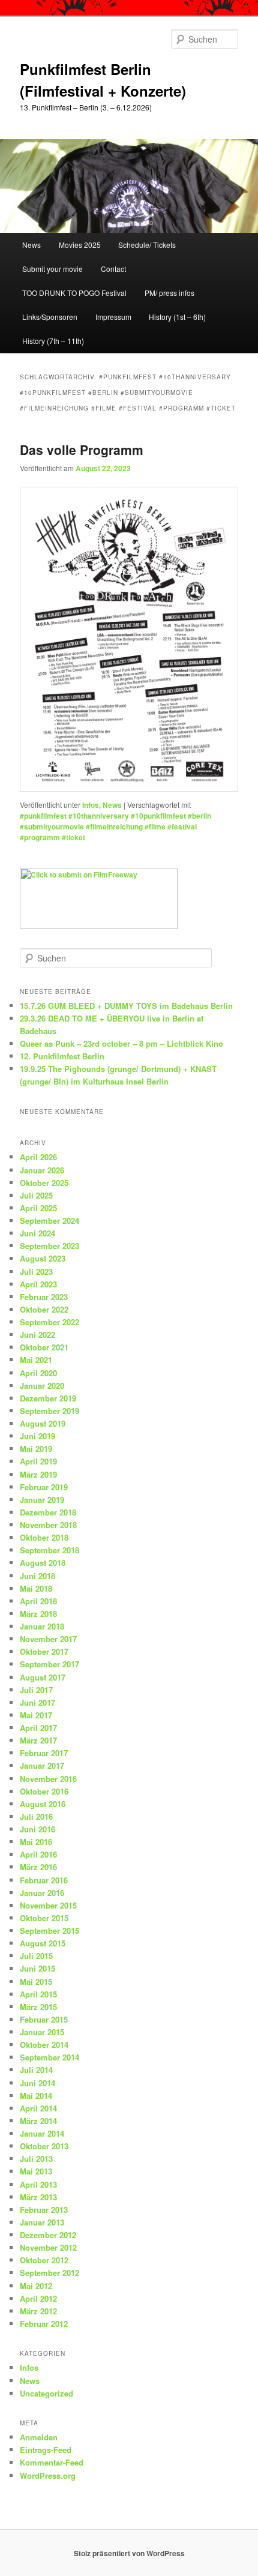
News (31, 245)
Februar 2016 (44, 1880)
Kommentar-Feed (52, 2462)
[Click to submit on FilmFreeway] (99, 926)
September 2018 (49, 1550)
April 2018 (38, 1601)
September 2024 (49, 1220)
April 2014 (38, 2108)
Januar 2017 (42, 1765)
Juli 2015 (36, 1956)
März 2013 (38, 2197)
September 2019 (49, 1411)
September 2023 (49, 1246)
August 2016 (43, 1804)
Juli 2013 (36, 2159)
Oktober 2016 (44, 1791)
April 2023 (38, 1284)
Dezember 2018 (48, 1512)
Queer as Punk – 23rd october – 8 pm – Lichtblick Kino (121, 1043)
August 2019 (43, 1423)
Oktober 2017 (44, 1651)
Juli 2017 (36, 1690)
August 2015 (43, 1943)
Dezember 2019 (48, 1398)
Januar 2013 (42, 2222)
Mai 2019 (36, 1449)
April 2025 (38, 1208)
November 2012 (48, 2247)
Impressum (113, 317)
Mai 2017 (36, 1715)
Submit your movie (52, 269)
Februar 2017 (44, 1753)
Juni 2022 (37, 1335)
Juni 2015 (37, 1968)
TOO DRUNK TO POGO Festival (74, 293)
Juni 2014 (37, 2083)
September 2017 (49, 1664)
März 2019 (38, 1474)
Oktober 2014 (44, 2045)
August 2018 (43, 1563)
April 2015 (38, 1994)
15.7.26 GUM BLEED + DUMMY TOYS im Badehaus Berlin (126, 1006)
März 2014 (38, 2121)
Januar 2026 (42, 1170)
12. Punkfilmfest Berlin (62, 1056)
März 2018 (38, 1614)
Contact (113, 269)
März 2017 (38, 1740)
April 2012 (38, 2298)
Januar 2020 (42, 1386)
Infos (91, 805)
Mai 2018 (36, 1588)
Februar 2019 (44, 1487)
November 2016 (48, 1779)
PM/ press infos (169, 293)
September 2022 (49, 1322)
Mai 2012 (36, 2286)
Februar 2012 (44, 2324)
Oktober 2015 (44, 1918)
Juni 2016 (37, 1829)
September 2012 (49, 2273)
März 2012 (38, 2311)
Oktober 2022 (44, 1309)
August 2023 (43, 1258)
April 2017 (38, 1728)
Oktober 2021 (44, 1347)
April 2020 (38, 1373)
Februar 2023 (44, 1297)
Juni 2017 (37, 1702)
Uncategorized (46, 2393)
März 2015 (38, 2007)
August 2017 (43, 1677)
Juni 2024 (37, 1233)
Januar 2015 (42, 2032)
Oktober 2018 (44, 1537)
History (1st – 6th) (177, 317)
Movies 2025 (80, 245)
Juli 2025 (36, 1195)
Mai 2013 (36, 2171)
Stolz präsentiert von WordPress (129, 2553)
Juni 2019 (37, 1436)
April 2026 (38, 1157)
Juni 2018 (37, 1576)
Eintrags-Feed (46, 2450)
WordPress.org (48, 2475)
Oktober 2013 (44, 2146)
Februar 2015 (44, 2019)
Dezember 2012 (48, 2235)
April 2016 (38, 1854)
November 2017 (48, 1639)
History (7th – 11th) (53, 341)
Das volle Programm (82, 450)
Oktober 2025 (44, 1183)
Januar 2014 (42, 2133)
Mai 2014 (36, 2096)
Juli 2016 (36, 1816)
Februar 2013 (44, 2210)
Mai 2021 (36, 1360)
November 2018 (48, 1525)
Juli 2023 (36, 1271)
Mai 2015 (36, 1982)
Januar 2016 (42, 1893)
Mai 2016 (36, 1842)
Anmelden (39, 2437)
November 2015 (48, 1905)
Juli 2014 (36, 2070)
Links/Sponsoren (50, 317)
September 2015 (49, 1930)
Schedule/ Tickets (147, 245)
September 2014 (49, 2057)
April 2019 (38, 1461)
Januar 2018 (42, 1626)
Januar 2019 (42, 1500)
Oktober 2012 (44, 2260)
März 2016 (38, 1867)
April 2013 (38, 2184)
